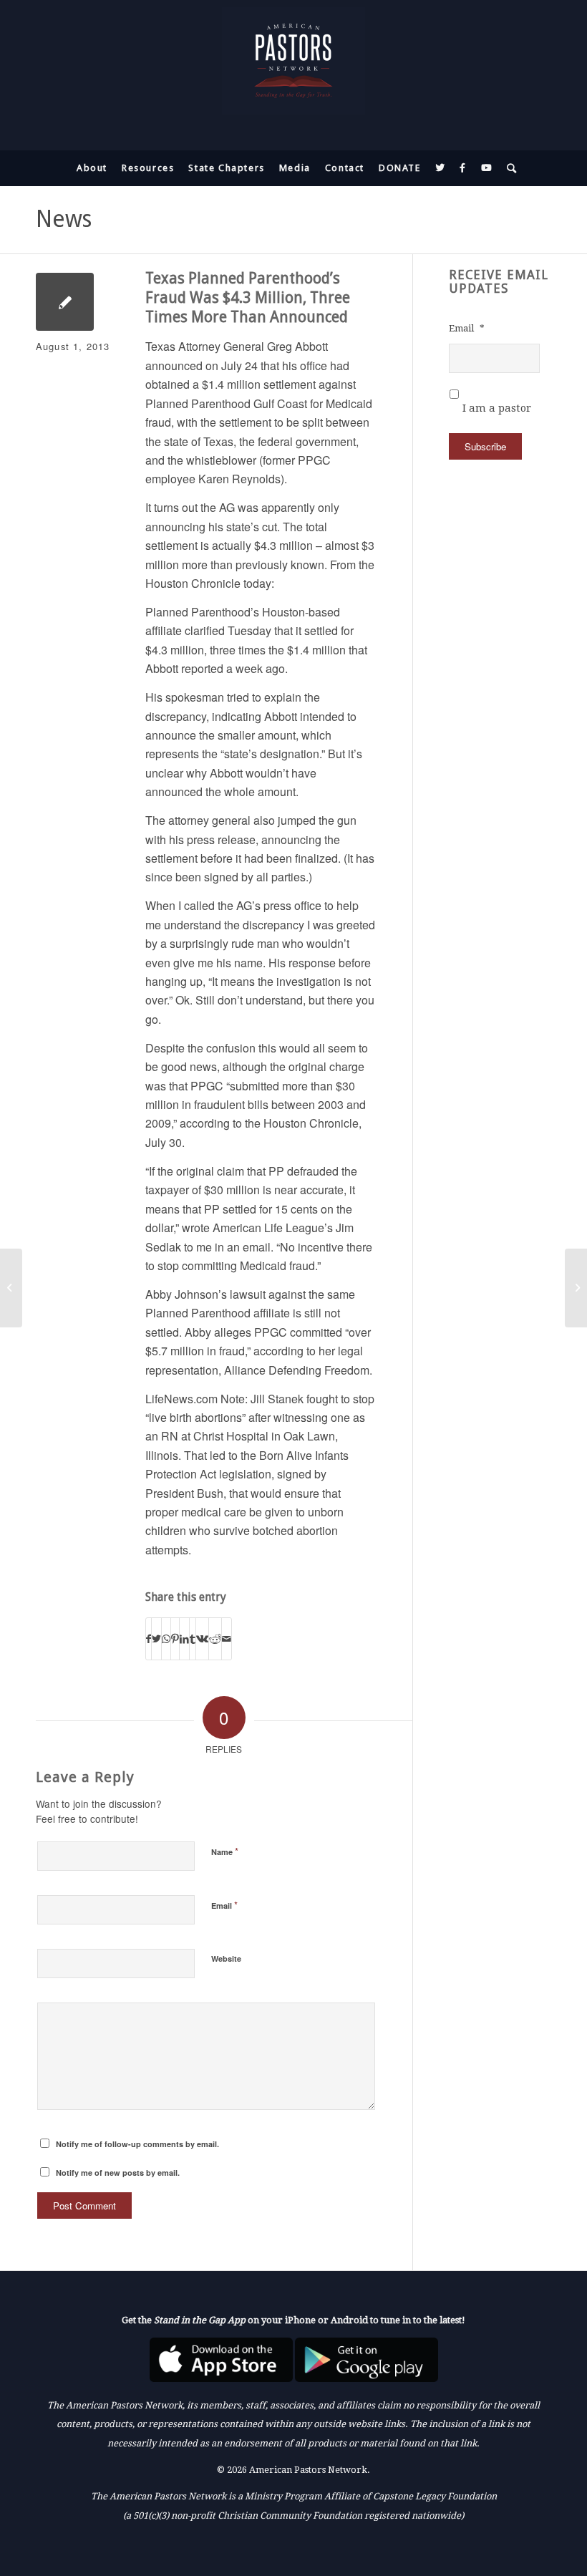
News (64, 219)
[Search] (509, 168)
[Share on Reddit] (215, 1638)
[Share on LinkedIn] (184, 1638)
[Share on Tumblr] (193, 1638)
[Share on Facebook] (149, 1638)
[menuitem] (92, 168)
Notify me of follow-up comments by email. (137, 2144)
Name (225, 1851)
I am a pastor (497, 408)
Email (224, 1905)
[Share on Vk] (202, 1638)
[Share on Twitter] (156, 1638)
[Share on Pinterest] (175, 1638)
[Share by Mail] (227, 1638)
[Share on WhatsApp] (166, 1638)
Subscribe (485, 446)
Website (226, 1958)
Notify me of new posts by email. (118, 2173)
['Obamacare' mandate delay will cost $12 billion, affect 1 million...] (11, 1288)
